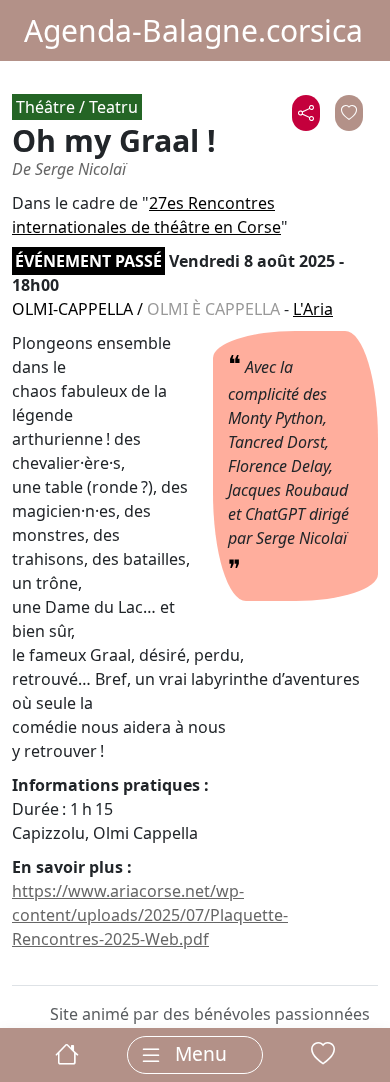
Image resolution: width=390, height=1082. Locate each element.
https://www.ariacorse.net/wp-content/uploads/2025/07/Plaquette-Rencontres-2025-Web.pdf (150, 915)
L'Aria (313, 309)
